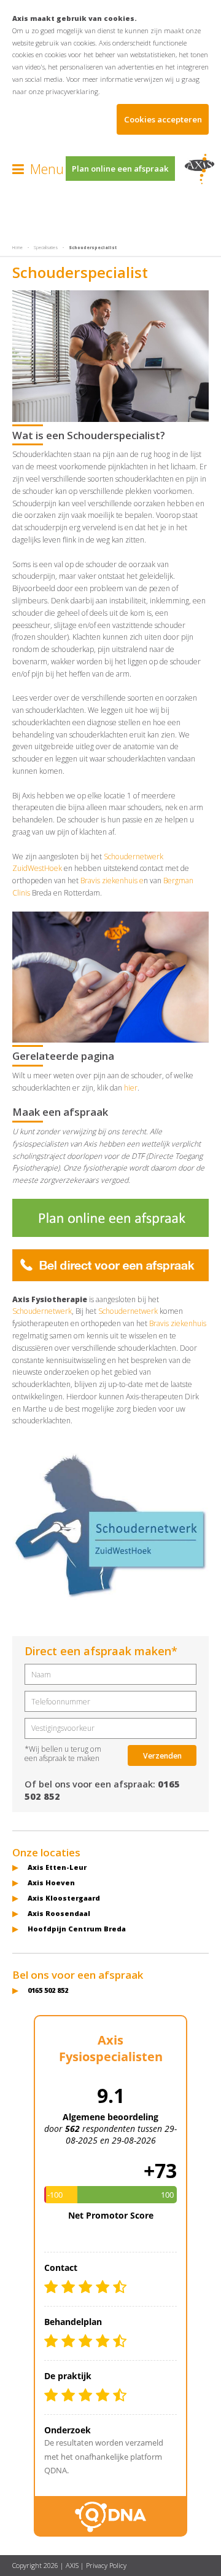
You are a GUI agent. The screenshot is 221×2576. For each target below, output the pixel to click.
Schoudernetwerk (42, 1311)
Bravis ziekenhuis (178, 1323)
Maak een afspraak (60, 1112)
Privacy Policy (106, 2565)
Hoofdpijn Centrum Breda (77, 1929)
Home (17, 248)
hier (131, 1088)
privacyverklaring (72, 91)
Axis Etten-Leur (57, 1867)
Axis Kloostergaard (64, 1898)
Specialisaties (46, 248)
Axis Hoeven (51, 1882)
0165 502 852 (48, 1990)
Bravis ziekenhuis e (112, 881)
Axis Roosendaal (59, 1913)
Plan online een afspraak (120, 169)
